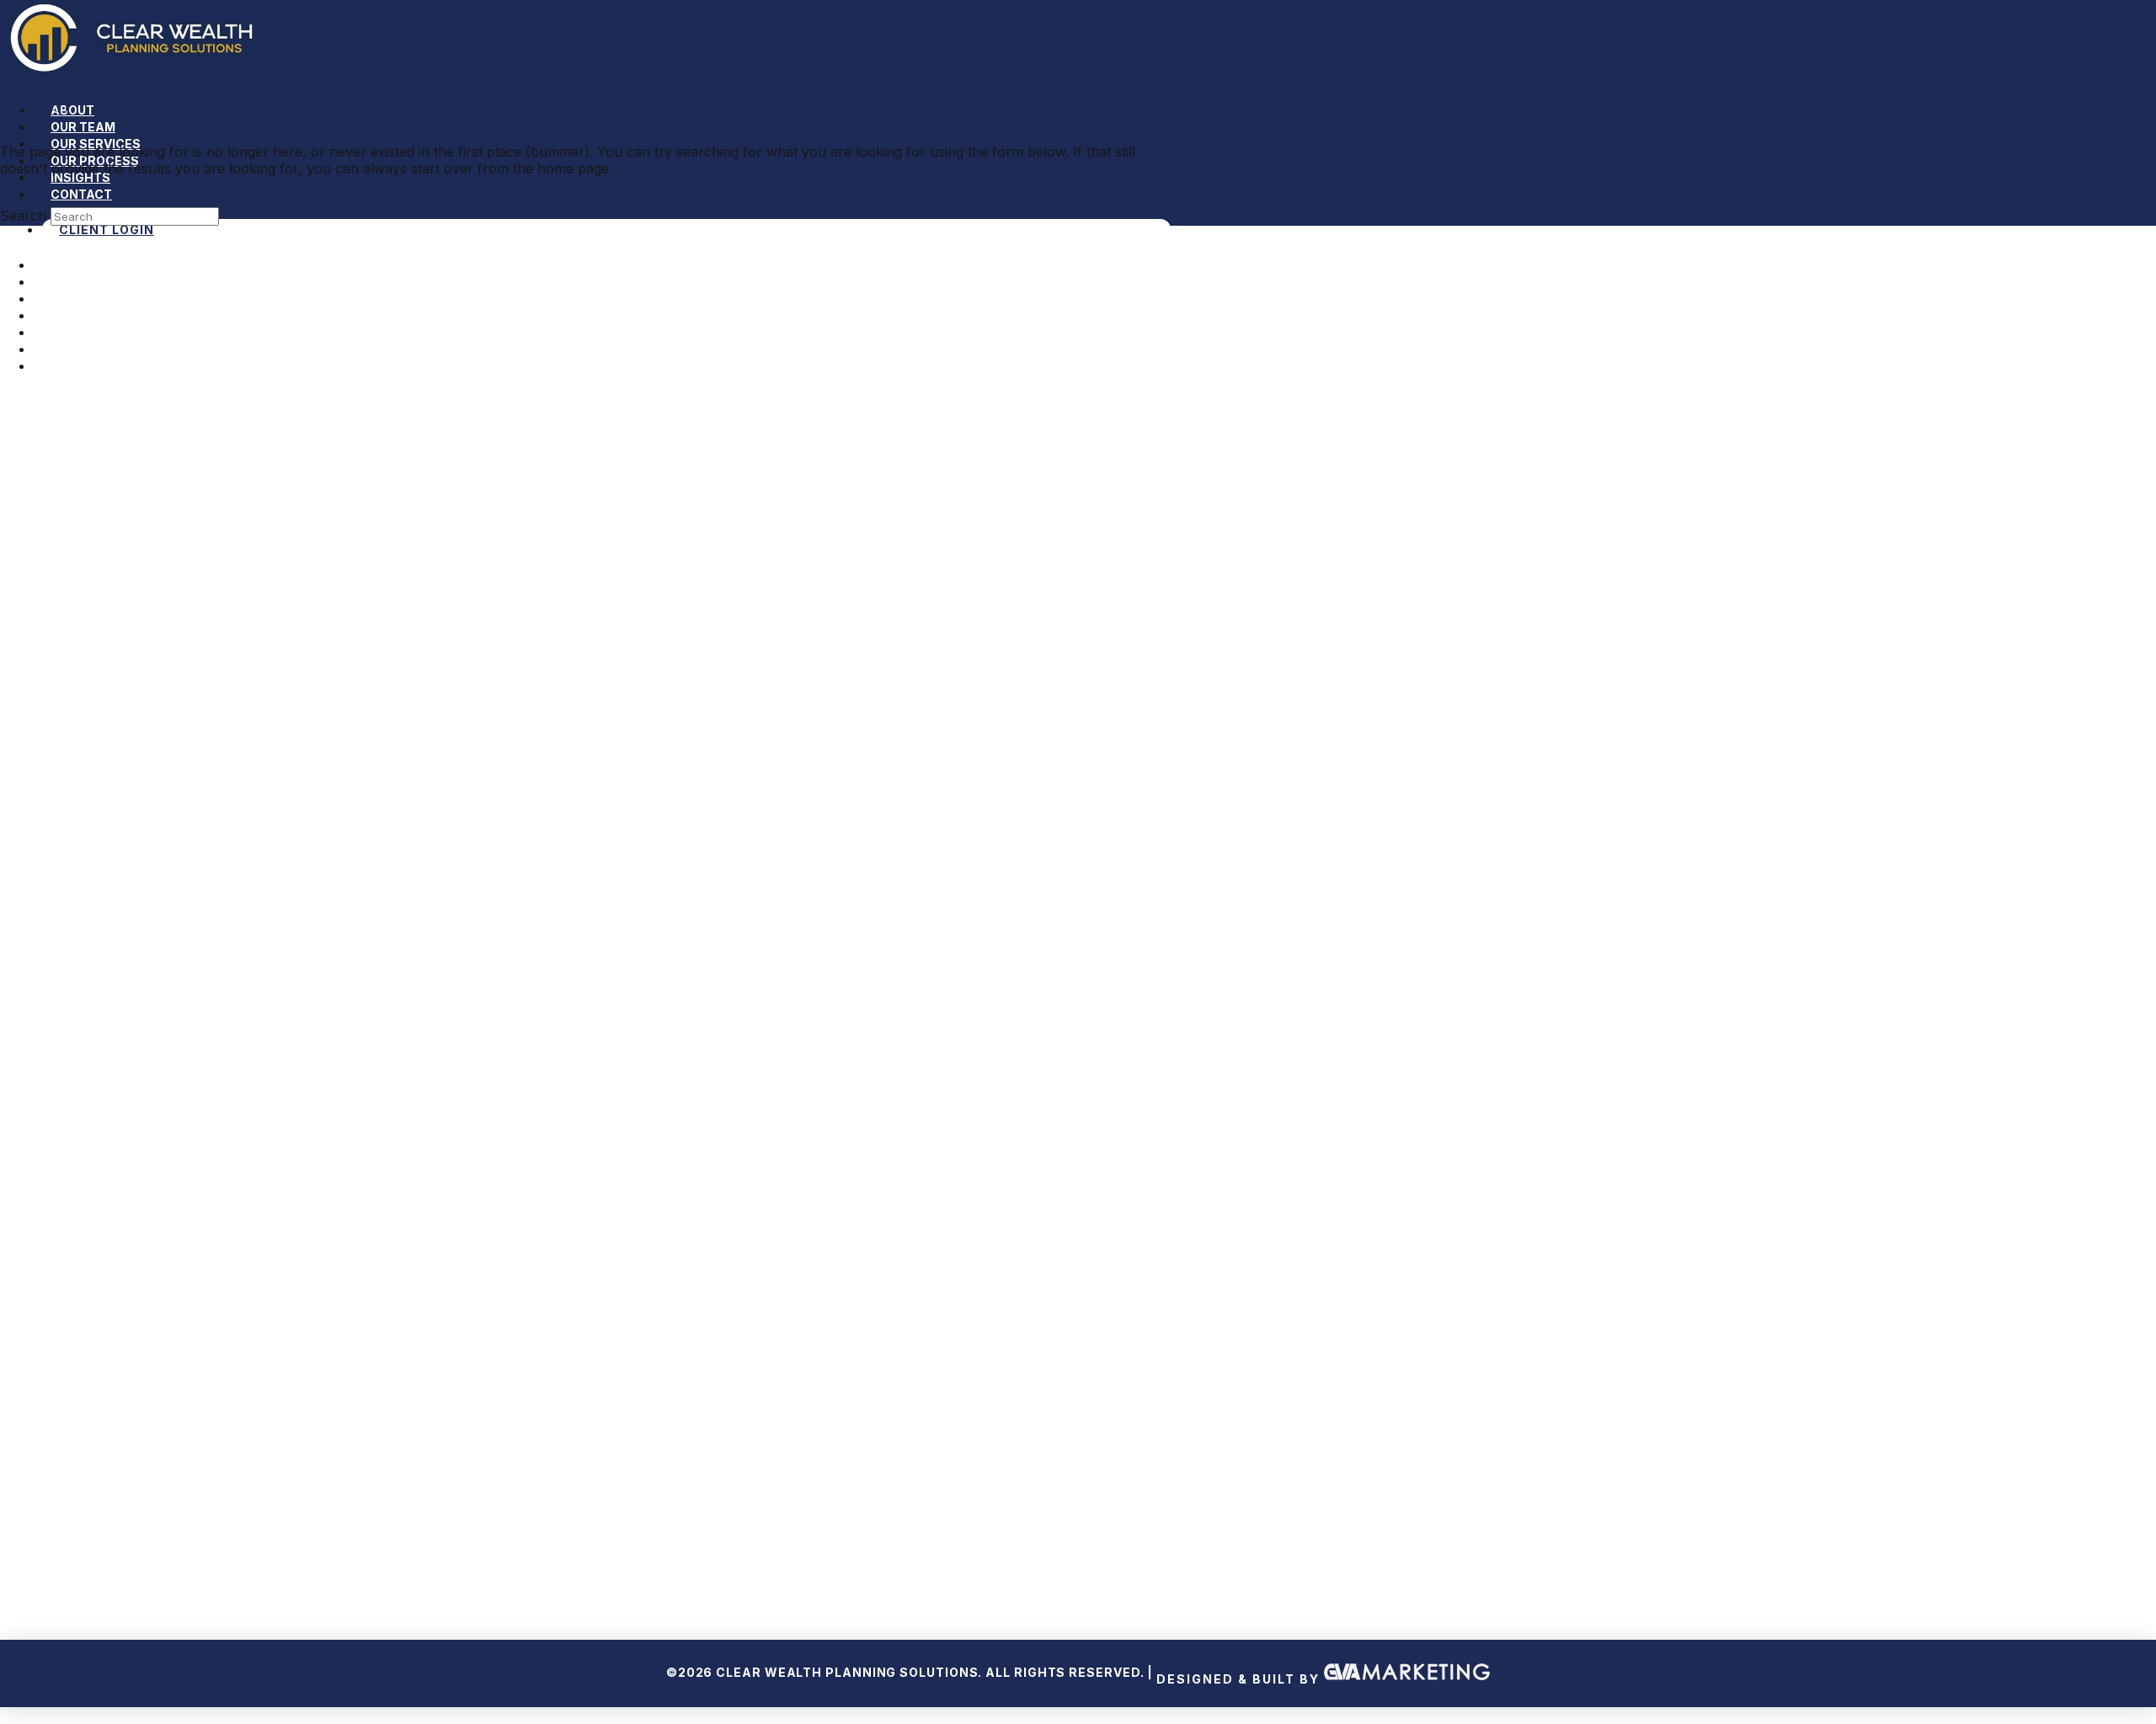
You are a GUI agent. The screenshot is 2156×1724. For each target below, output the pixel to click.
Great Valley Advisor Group (1394, 1466)
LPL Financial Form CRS (1079, 1399)
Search (23, 216)
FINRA (729, 1466)
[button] (329, 69)
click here (1215, 1564)
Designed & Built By (1240, 1679)
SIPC (796, 1466)
